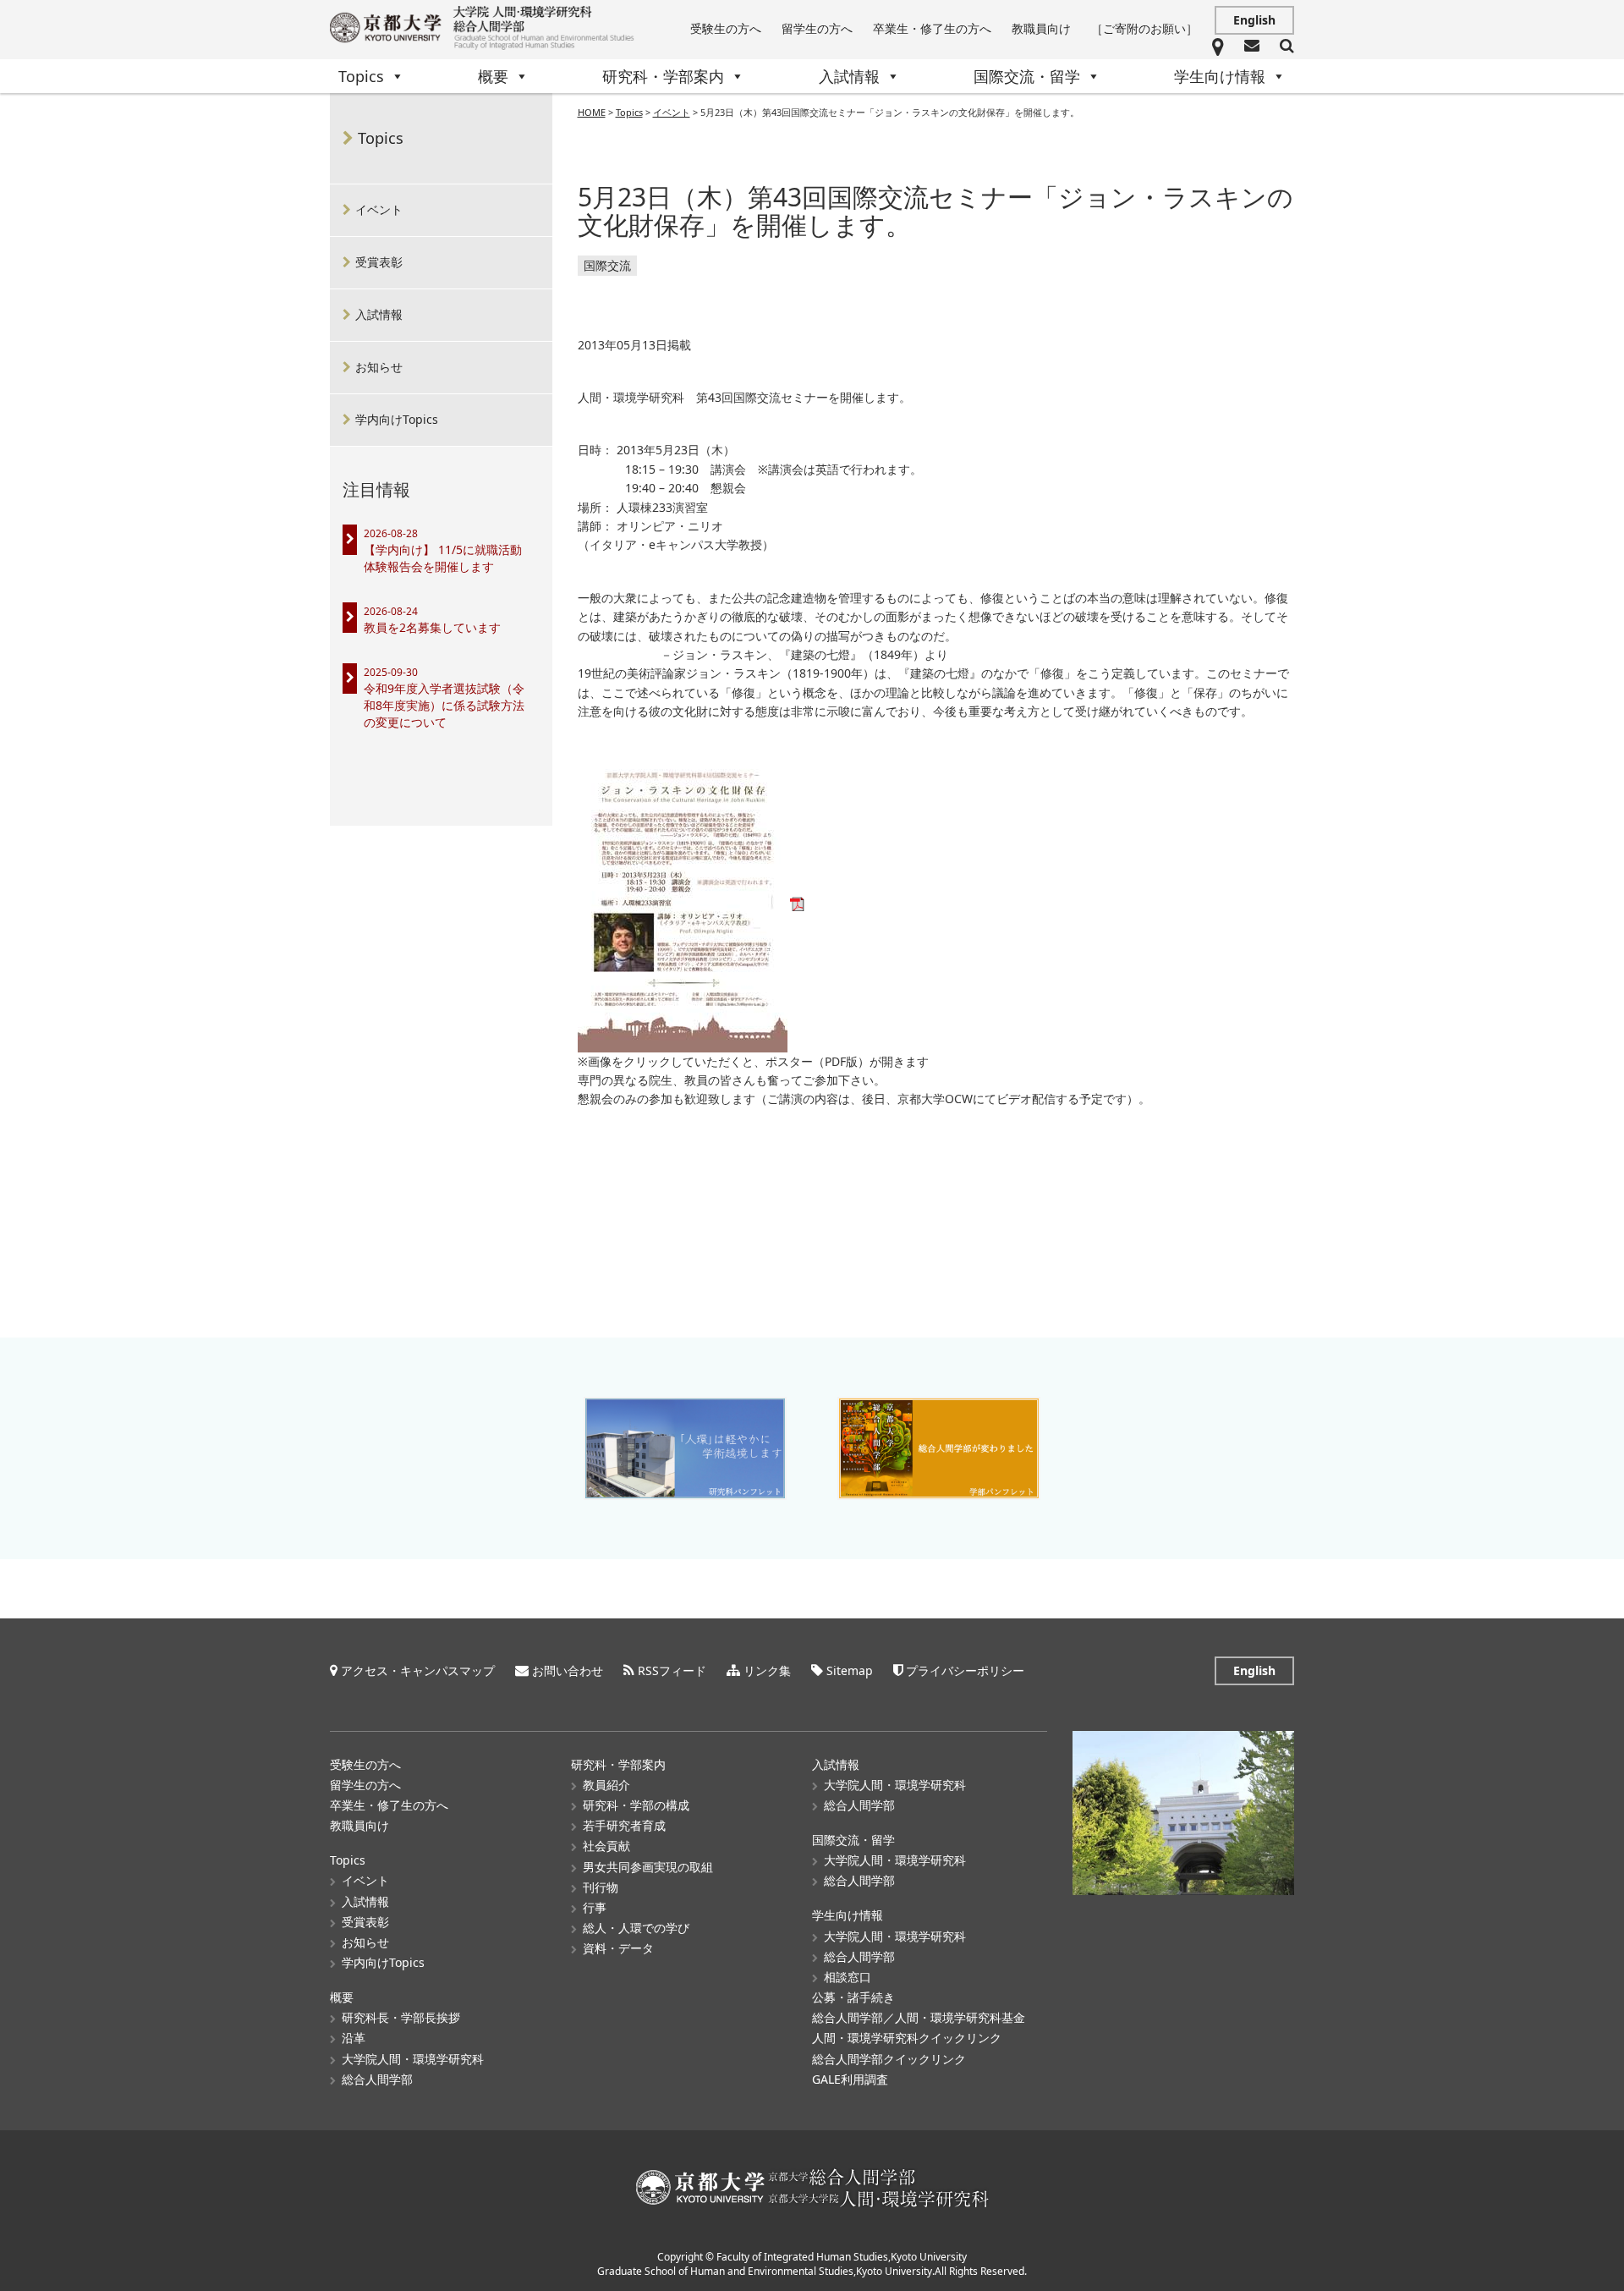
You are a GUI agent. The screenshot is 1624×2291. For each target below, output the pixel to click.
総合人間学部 (377, 2079)
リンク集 (767, 1670)
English (1254, 20)
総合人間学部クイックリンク (889, 2059)
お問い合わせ (568, 1670)
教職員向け (1041, 28)
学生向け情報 (1220, 76)
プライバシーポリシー (965, 1670)
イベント (379, 209)
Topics (361, 76)
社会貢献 (606, 1846)
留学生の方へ (817, 28)
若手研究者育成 (624, 1825)
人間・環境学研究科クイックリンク (907, 2038)
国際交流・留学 (1027, 76)
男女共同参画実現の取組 (648, 1867)
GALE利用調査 (850, 2079)
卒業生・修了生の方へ (932, 28)
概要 (493, 76)
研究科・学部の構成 (636, 1805)
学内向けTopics (397, 419)
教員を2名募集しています (432, 627)
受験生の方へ (726, 28)
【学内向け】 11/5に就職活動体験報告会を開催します (443, 558)
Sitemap (850, 1670)
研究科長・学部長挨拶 (401, 2017)
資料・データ (618, 1948)
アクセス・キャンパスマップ (418, 1670)
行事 (595, 1907)
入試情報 (849, 76)
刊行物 (601, 1887)
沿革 (354, 2038)
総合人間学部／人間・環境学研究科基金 (919, 2017)
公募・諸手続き (853, 1997)
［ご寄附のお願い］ (1144, 28)
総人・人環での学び (636, 1928)
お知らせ (379, 367)
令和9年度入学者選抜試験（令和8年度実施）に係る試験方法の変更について (444, 705)
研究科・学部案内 (663, 76)
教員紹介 (606, 1785)
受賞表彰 (379, 262)
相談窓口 (848, 1977)
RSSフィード (672, 1670)
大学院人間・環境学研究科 (413, 2059)
